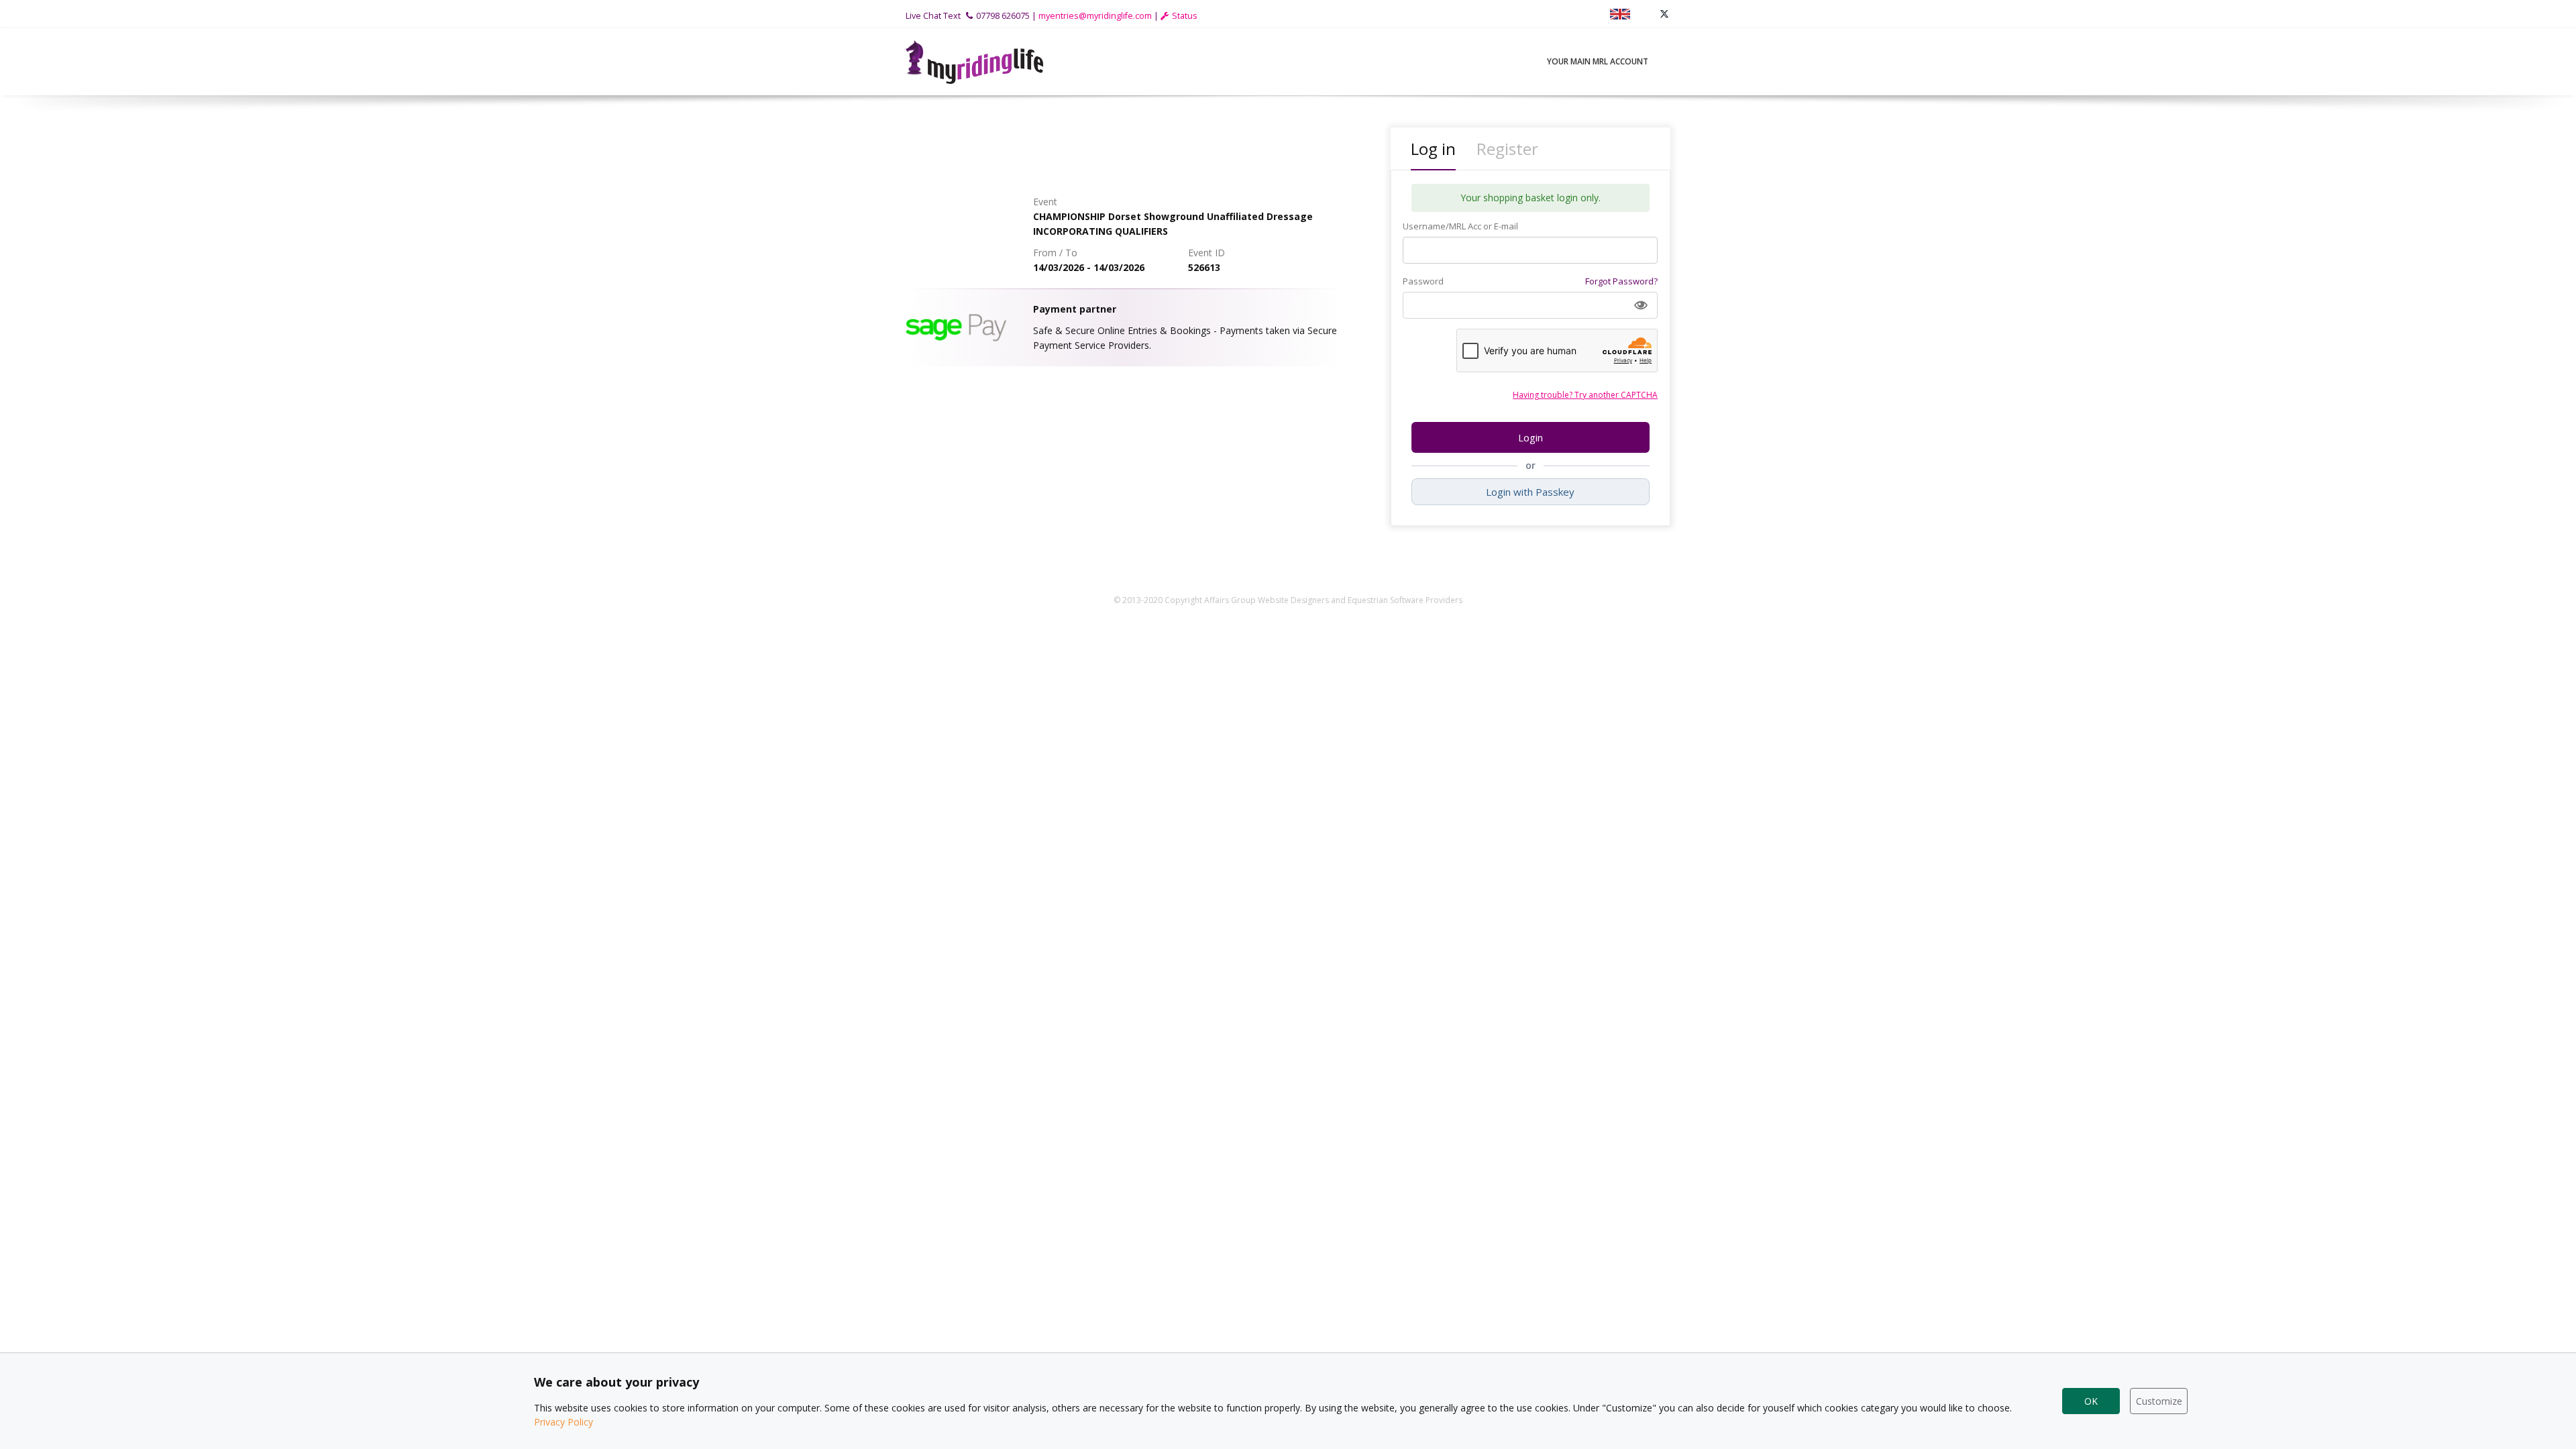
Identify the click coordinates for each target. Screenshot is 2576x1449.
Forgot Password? (1621, 281)
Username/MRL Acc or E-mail (1460, 226)
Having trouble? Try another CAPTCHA (1585, 395)
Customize (2159, 1401)
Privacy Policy (563, 1422)
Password (1423, 281)
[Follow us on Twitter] (1664, 14)
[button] (1641, 305)
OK (2091, 1401)
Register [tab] (1507, 149)
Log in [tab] (1433, 149)
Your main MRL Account (1598, 61)
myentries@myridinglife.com (1095, 16)
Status (1185, 16)
